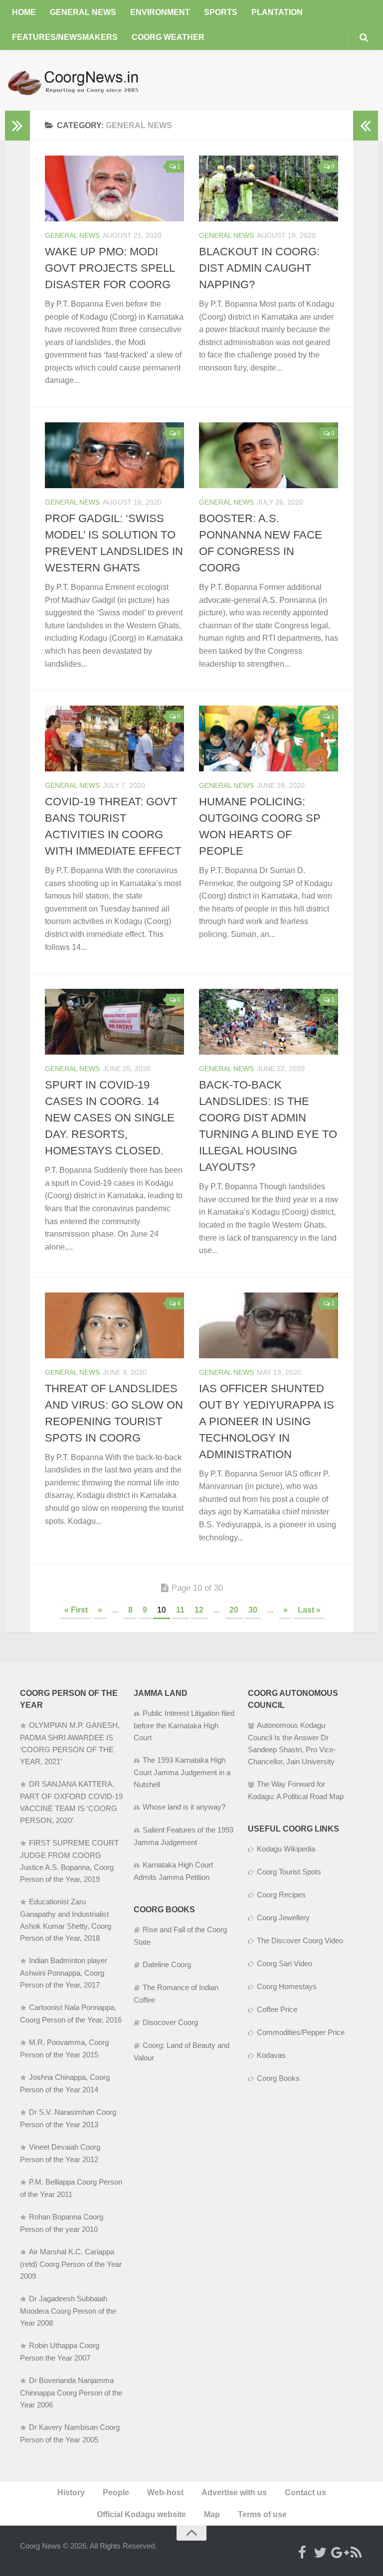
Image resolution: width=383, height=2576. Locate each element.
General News (83, 12)
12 (199, 1610)
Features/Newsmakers (65, 37)
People (116, 2492)
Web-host (165, 2492)
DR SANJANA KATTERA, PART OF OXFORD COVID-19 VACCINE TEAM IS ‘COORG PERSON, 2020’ (71, 1802)
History (71, 2492)
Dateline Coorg (167, 1964)
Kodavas (271, 2055)
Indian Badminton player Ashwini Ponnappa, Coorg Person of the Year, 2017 (64, 1973)
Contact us (305, 2492)
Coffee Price (277, 2009)
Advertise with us (234, 2492)
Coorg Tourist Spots (289, 1872)
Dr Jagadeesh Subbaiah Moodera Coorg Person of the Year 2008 (68, 2311)
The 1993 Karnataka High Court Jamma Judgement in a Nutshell (182, 1772)
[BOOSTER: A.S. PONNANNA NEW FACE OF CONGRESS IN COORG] (269, 455)
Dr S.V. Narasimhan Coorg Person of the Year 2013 (68, 2118)
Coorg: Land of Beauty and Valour (182, 2051)
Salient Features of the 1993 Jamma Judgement (184, 1836)
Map (212, 2514)
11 (180, 1610)
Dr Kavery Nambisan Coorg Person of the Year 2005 (70, 2433)
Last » (309, 1610)
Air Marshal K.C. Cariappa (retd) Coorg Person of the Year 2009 (71, 2264)
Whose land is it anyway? (184, 1807)
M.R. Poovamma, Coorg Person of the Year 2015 (64, 2048)
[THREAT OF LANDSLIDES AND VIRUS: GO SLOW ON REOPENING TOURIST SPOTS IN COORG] (114, 1325)
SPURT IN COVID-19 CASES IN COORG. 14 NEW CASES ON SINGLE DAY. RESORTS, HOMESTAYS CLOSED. (110, 1118)
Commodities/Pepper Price (301, 2032)
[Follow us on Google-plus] (338, 2553)
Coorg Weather (168, 37)
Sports (221, 12)
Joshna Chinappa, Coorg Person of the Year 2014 (65, 2083)
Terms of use (262, 2514)
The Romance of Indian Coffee (176, 1994)
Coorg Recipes (281, 1895)
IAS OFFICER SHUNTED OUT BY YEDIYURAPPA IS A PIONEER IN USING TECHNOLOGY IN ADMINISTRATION (267, 1421)
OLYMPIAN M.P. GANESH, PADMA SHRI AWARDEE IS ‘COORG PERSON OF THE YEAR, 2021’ (70, 1743)
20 (234, 1610)
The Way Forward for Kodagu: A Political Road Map (296, 1790)
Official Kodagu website (141, 2514)
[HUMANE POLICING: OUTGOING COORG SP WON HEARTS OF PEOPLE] (269, 738)
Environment (160, 12)
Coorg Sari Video (285, 1963)
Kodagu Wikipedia (286, 1849)
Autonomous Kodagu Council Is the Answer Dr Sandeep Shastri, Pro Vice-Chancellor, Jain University (292, 1743)
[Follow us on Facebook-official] (302, 2553)
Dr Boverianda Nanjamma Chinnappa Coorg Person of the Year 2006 (71, 2392)
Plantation (277, 12)
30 (253, 1610)
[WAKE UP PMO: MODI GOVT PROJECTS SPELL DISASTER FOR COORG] (114, 188)
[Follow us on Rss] (356, 2553)
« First (76, 1610)
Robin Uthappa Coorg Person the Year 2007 (60, 2352)
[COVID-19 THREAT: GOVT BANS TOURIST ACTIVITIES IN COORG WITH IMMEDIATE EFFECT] (114, 738)
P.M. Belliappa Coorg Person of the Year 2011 (71, 2188)
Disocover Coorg (170, 2022)
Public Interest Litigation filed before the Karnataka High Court (184, 1725)
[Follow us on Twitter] (320, 2553)
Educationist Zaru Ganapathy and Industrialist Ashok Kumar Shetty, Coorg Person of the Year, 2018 (66, 1920)
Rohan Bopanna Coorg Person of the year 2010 (62, 2223)
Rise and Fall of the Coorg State (180, 1936)
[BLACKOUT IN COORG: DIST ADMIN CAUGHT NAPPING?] (269, 188)
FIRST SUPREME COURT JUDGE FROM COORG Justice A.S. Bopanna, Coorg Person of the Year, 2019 (69, 1861)
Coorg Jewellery (283, 1918)
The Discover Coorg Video (300, 1940)
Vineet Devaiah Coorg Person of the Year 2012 (60, 2153)
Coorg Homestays (287, 1986)
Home (24, 12)
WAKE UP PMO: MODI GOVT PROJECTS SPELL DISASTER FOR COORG (110, 268)
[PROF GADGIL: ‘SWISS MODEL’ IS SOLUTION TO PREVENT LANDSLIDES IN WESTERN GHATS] (114, 455)
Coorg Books (278, 2078)
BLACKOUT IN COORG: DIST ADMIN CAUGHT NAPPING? (259, 268)
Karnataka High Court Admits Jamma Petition (173, 1871)
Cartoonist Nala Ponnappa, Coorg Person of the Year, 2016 (71, 2014)
